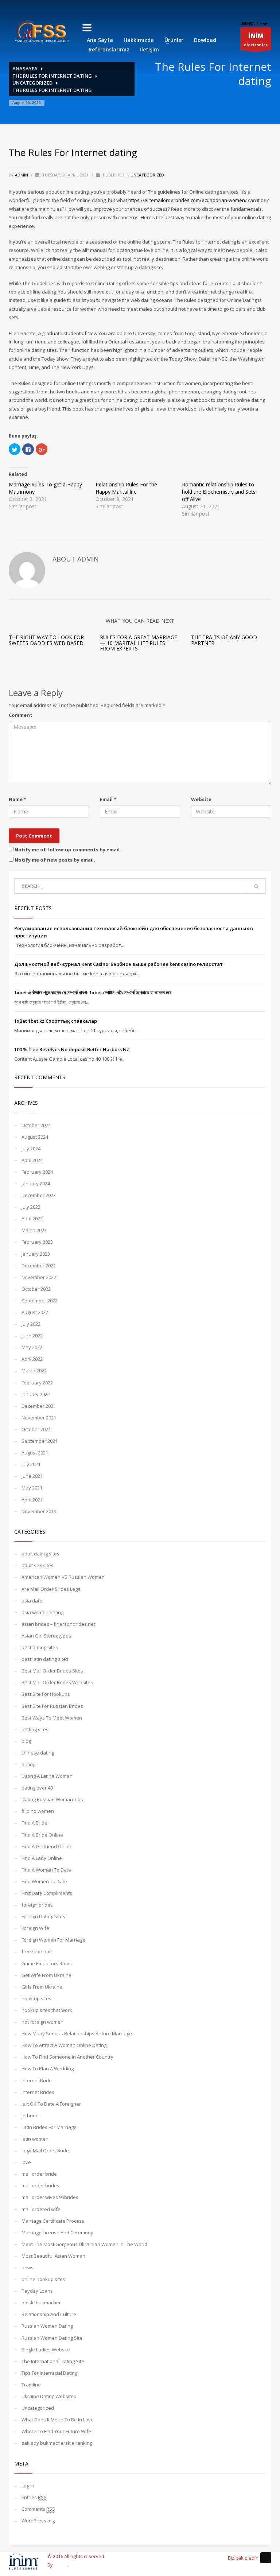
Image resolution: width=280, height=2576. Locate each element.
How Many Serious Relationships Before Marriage (77, 2033)
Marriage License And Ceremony (57, 2233)
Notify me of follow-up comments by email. (68, 850)
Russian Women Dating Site (52, 2338)
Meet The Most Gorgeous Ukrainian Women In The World (84, 2244)
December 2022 (39, 1266)
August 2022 (35, 1312)
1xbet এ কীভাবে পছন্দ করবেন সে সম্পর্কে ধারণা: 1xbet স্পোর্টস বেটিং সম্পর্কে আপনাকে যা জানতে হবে (93, 992)
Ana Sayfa (100, 40)
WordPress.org (38, 2521)
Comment (21, 715)
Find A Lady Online (42, 1858)
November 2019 (39, 1511)
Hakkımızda (139, 40)
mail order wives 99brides (50, 2197)
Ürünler (174, 40)
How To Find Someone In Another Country (67, 2057)
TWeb (60, 2565)
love (26, 2162)
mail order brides (40, 2185)
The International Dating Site (53, 2361)
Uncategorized (32, 83)
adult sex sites (38, 1565)
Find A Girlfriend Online (47, 1846)
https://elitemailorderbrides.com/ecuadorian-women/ (188, 200)
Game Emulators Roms (47, 1963)
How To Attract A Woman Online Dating (64, 2045)
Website (201, 799)
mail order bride (39, 2174)
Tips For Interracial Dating (49, 2373)
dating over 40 (37, 1788)
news (28, 2268)
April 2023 (32, 1219)
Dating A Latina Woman (47, 1776)
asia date (32, 1601)
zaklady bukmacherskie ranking (57, 2443)
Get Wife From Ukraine (46, 1975)
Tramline (31, 2385)
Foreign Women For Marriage (53, 1940)
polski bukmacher (41, 2303)
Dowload (205, 40)
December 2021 (39, 1406)
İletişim (149, 49)
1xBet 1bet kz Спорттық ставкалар (56, 1021)
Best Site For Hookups (46, 1694)
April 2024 (32, 1160)
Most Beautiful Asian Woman (53, 2256)
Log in (28, 2486)
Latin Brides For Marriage (49, 2127)
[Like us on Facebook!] (266, 2558)
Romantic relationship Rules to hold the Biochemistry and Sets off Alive (219, 492)
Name (17, 799)
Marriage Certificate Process (53, 2221)
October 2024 (36, 1125)
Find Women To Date (44, 1881)
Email (108, 799)
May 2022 (32, 1347)
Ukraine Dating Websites (49, 2396)
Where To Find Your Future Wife (56, 2431)
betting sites (35, 1729)
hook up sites (36, 1998)
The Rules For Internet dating (52, 76)
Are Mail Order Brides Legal (52, 1589)
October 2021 (36, 1429)
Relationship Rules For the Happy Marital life (126, 488)
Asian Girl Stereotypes (46, 1636)
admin (22, 175)
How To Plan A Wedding (48, 2068)
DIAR (251, 23)
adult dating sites (40, 1554)
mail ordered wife (41, 2209)
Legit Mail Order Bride (45, 2150)
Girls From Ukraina (42, 1987)
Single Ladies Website (46, 2350)
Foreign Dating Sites (43, 1916)
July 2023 (31, 1207)
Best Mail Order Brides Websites (57, 1682)
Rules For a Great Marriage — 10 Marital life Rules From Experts (139, 643)
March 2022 (34, 1371)
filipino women (38, 1811)
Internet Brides (38, 2092)
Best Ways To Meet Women (52, 1718)
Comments (38, 2509)
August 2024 (35, 1137)
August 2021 (35, 1453)
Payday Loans (37, 2291)
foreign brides (37, 1905)
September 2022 (40, 1301)
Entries (34, 2497)
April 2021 (32, 1500)
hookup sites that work (47, 2010)
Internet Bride (37, 2080)
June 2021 (32, 1476)
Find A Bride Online (42, 1835)
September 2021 (40, 1441)
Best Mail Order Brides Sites (52, 1671)
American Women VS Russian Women (63, 1577)
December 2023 (39, 1195)
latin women (35, 2139)
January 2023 (36, 1254)
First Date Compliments (47, 1893)
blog (26, 1741)
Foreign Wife (35, 1928)
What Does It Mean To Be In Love (58, 2420)
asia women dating (42, 1612)
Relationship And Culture (49, 2314)
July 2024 (31, 1149)
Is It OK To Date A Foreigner (51, 2104)
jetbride (30, 2115)
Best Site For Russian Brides (52, 1706)
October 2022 (36, 1289)
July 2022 (31, 1324)
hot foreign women (42, 2022)
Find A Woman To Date (46, 1870)
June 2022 (32, 1336)
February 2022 (37, 1383)
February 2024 (37, 1172)
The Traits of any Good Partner (224, 640)
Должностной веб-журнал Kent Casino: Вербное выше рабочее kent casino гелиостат (118, 964)
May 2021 (32, 1488)
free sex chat (36, 1951)
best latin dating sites (45, 1659)
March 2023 (34, 1230)
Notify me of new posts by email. (55, 860)
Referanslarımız (109, 49)
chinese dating (38, 1753)
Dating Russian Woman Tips (52, 1799)
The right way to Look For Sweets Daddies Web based (46, 640)
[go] (256, 886)
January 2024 (36, 1184)
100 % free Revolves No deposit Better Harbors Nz (72, 1049)
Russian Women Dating (47, 2326)
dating (28, 1764)
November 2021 (39, 1418)
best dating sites (40, 1647)
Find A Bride (34, 1823)
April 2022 (32, 1359)
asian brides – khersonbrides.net (58, 1624)
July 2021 (31, 1464)
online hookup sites (43, 2279)
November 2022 (39, 1277)
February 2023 (37, 1242)
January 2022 (36, 1394)
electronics (256, 40)
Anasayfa (25, 69)
